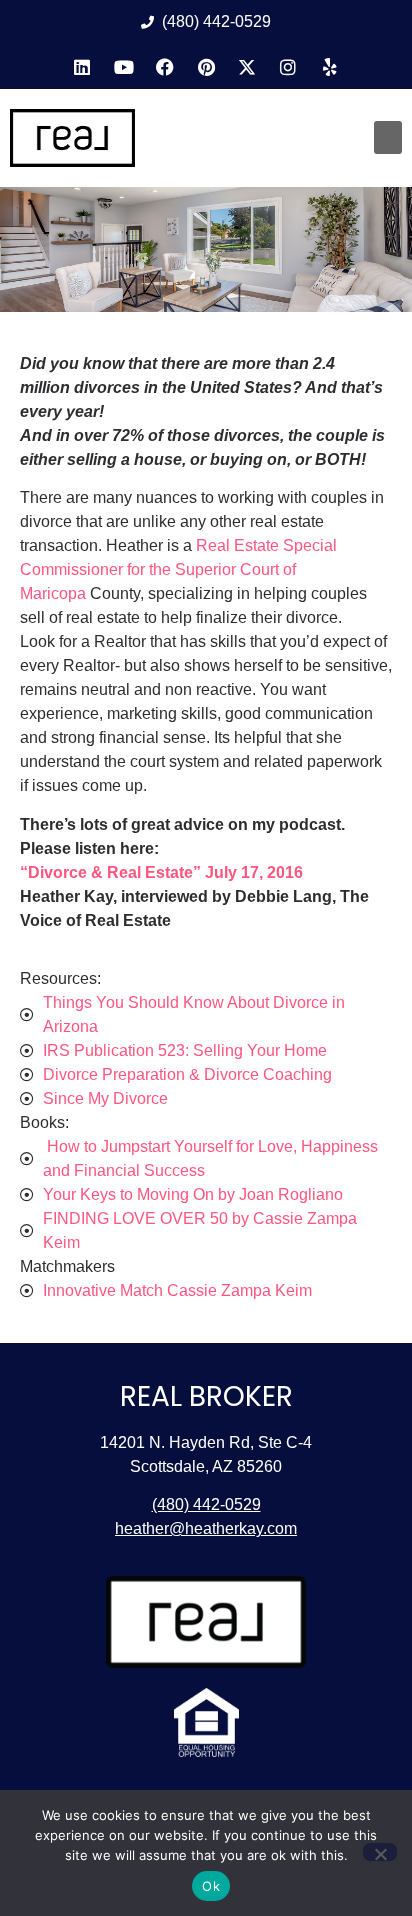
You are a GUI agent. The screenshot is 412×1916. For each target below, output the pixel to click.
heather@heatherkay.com (206, 1528)
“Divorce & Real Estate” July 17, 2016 (161, 872)
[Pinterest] (205, 66)
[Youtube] (123, 66)
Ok (211, 1886)
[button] (388, 137)
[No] (380, 1852)
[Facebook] (164, 66)
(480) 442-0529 (206, 1504)
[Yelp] (329, 66)
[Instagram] (288, 66)
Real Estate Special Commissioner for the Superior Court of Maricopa (178, 569)
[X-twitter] (247, 66)
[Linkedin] (82, 66)
